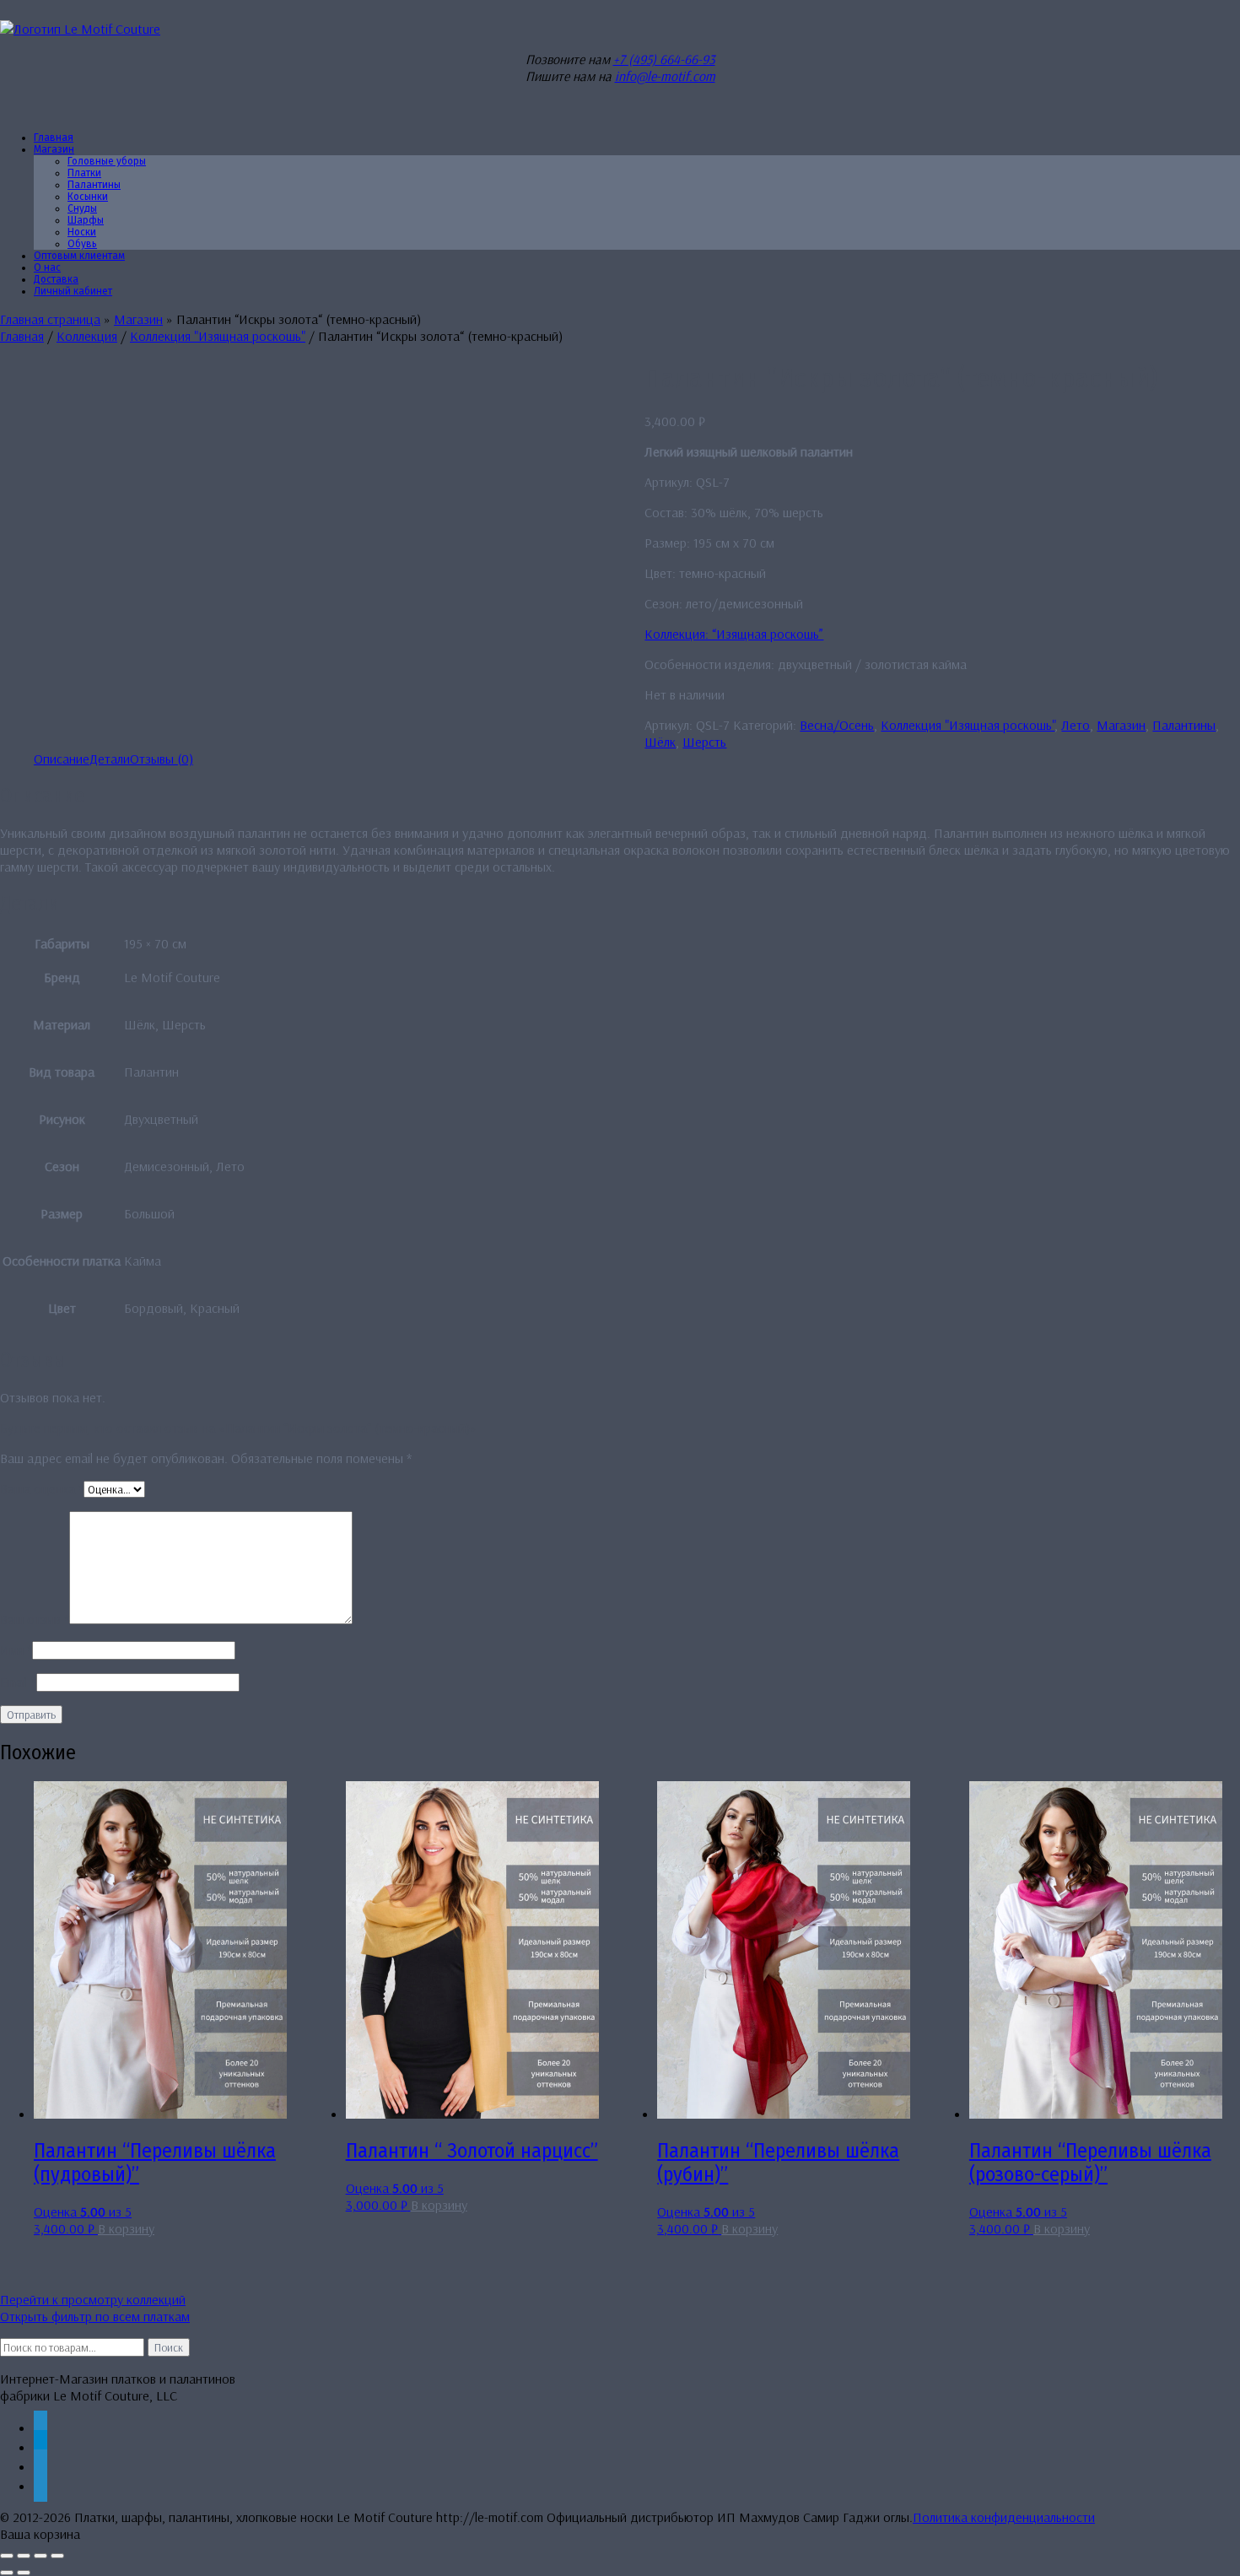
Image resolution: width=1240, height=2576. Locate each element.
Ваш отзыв (35, 1619)
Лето (1076, 725)
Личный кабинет (73, 291)
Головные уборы (107, 161)
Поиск (169, 2347)
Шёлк (660, 742)
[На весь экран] (24, 2556)
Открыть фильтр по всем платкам (95, 2316)
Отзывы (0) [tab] (162, 759)
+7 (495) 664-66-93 (664, 59)
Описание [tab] (62, 759)
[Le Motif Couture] (80, 29)
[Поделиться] (40, 2556)
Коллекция (87, 336)
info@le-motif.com (665, 76)
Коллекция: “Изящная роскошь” (734, 634)
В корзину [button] (126, 2228)
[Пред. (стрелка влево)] (7, 2573)
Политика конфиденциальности (1004, 2517)
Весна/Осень (837, 725)
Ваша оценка (42, 1488)
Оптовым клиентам (79, 256)
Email (18, 1682)
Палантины (1184, 725)
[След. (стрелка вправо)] (24, 2573)
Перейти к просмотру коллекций (93, 2299)
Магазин (54, 149)
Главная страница (50, 319)
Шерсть (704, 742)
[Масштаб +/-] (7, 2556)
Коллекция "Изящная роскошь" (218, 336)
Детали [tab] (110, 759)
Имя (16, 1650)
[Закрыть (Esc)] (57, 2556)
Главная (22, 336)
